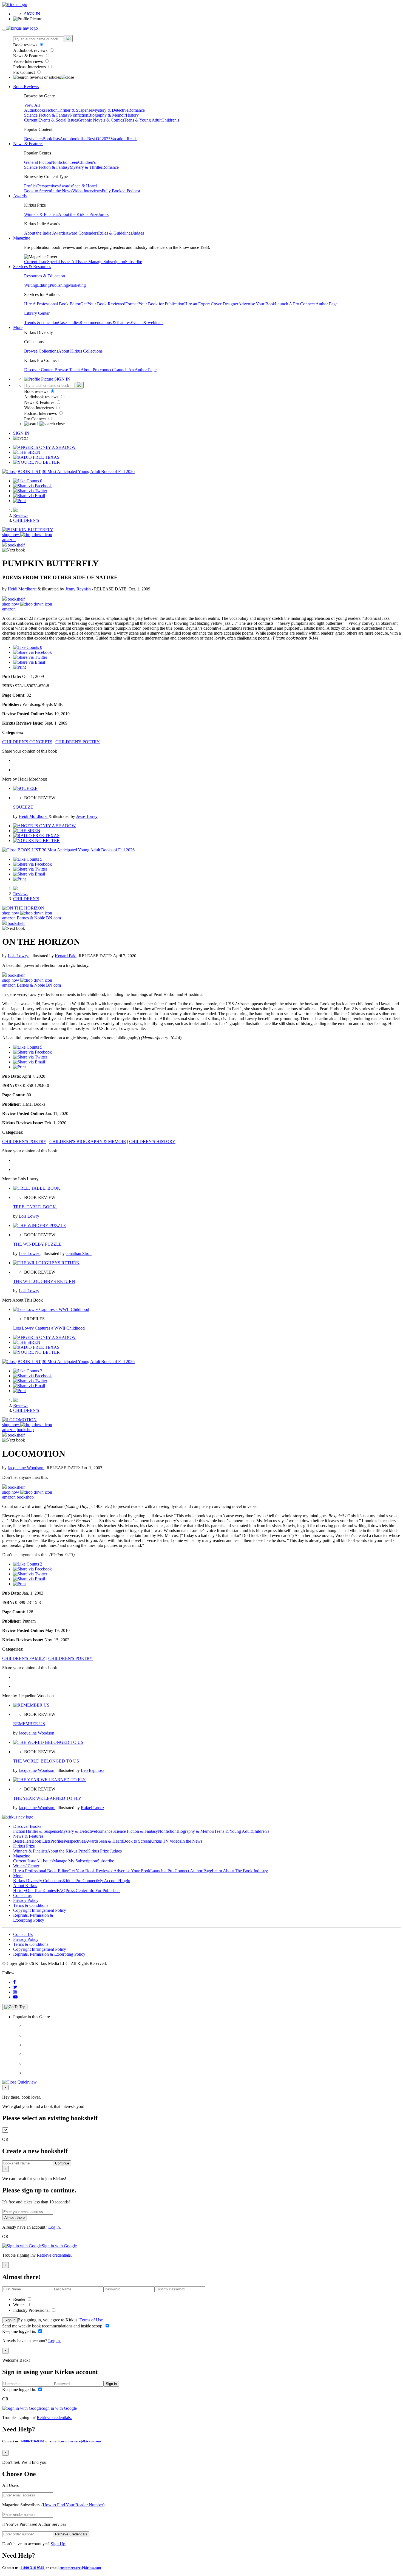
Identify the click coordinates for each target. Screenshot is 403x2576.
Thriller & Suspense (75, 110)
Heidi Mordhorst (23, 589)
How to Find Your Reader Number (73, 2505)
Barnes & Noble (31, 918)
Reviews (21, 515)
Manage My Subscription (75, 1861)
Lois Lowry (19, 956)
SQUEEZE (23, 807)
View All (32, 105)
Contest (50, 1891)
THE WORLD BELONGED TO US (46, 1761)
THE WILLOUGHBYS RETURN (44, 1281)
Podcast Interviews (30, 67)
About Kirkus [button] (25, 1886)
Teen (74, 162)
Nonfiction (79, 115)
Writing (31, 285)
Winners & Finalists (41, 214)
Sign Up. (59, 2544)
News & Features (29, 56)
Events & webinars (147, 323)
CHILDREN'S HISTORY (152, 1141)
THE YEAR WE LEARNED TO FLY (47, 1798)
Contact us (22, 1895)
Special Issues (59, 262)
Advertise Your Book (257, 304)
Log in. (55, 2227)
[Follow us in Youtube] (15, 1997)
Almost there (15, 2218)
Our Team (35, 1891)
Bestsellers (33, 139)
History (132, 115)
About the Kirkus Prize (78, 214)
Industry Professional (32, 2310)
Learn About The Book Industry (240, 1871)
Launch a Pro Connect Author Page (181, 1871)
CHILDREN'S (26, 520)
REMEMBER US (29, 1724)
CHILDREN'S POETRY (78, 742)
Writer (19, 2305)
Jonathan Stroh (79, 1253)
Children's (170, 120)
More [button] (18, 327)
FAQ (61, 1891)
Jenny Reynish (79, 589)
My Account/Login (114, 1881)
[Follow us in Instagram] (15, 1992)
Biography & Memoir (107, 115)
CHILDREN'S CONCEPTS (27, 742)
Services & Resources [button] (32, 267)
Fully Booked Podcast (121, 191)
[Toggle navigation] (4, 30)
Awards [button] (20, 196)
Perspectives (48, 186)
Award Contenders (82, 233)
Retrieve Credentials (71, 2534)
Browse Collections (41, 351)
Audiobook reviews (31, 50)
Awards (65, 186)
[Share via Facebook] (32, 486)
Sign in (10, 2320)
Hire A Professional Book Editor (52, 304)
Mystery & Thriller (86, 167)
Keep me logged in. (20, 2331)
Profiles (31, 186)
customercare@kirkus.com (80, 2441)
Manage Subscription (107, 262)
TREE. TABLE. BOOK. (35, 1207)
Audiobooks (35, 110)
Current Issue (36, 262)
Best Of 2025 (99, 139)
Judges (138, 233)
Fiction (52, 110)
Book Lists (41, 1841)
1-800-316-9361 (32, 2441)
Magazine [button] (22, 238)
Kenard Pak (66, 956)
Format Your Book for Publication (155, 304)
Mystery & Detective (110, 110)
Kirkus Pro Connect (80, 1881)
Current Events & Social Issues (51, 120)
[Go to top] (15, 2007)
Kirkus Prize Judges (104, 1851)
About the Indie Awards (45, 233)
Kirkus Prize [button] (24, 1846)
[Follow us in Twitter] (15, 1987)
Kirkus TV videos (166, 1841)
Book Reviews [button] (26, 87)
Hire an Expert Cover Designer (211, 304)
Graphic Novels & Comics (101, 120)
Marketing (77, 285)
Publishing (59, 285)
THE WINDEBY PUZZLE (37, 1244)
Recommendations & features (105, 323)
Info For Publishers (104, 1891)
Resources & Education (45, 276)
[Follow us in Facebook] (14, 1982)
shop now (11, 535)
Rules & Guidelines (115, 233)
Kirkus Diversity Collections (38, 1881)
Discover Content (39, 370)
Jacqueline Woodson (26, 1468)
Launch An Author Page (135, 370)
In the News (62, 191)
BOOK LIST (29, 471)
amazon (9, 540)
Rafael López (93, 1808)
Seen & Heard (84, 186)
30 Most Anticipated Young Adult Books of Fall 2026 (88, 471)
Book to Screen (38, 191)
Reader (20, 2299)
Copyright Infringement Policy (40, 1910)
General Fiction (38, 162)
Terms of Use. (91, 2320)
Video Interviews (29, 61)
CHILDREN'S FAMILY (24, 1658)
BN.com (53, 918)
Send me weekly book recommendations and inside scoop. (53, 2326)
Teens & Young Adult (143, 120)
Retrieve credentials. (54, 2255)
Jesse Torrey (87, 816)
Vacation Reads (124, 139)
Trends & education (41, 323)
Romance (137, 110)
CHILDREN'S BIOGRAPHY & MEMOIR (88, 1141)
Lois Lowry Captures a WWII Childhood (49, 1328)
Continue (62, 2163)
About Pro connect (97, 370)
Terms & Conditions (31, 1905)
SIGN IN (32, 14)
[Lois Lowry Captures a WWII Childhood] (51, 1309)
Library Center (37, 313)
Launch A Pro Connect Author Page (306, 304)
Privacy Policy (26, 1900)
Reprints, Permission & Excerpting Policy (33, 1918)
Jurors (103, 214)
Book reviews (26, 45)
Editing (43, 285)
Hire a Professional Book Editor (41, 1871)
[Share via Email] (29, 496)
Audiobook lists (73, 139)
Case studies (69, 323)
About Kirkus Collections (80, 351)
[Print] (19, 501)
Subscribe (134, 262)
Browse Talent (68, 370)
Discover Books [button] (27, 1826)
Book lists (51, 139)
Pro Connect (25, 72)
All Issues (80, 262)
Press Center (76, 1891)
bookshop (25, 1430)
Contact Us (23, 1934)
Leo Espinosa (93, 1770)
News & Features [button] (28, 144)
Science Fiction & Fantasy (47, 115)
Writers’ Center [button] (26, 1866)
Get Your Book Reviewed (103, 304)
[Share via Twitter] (30, 491)
